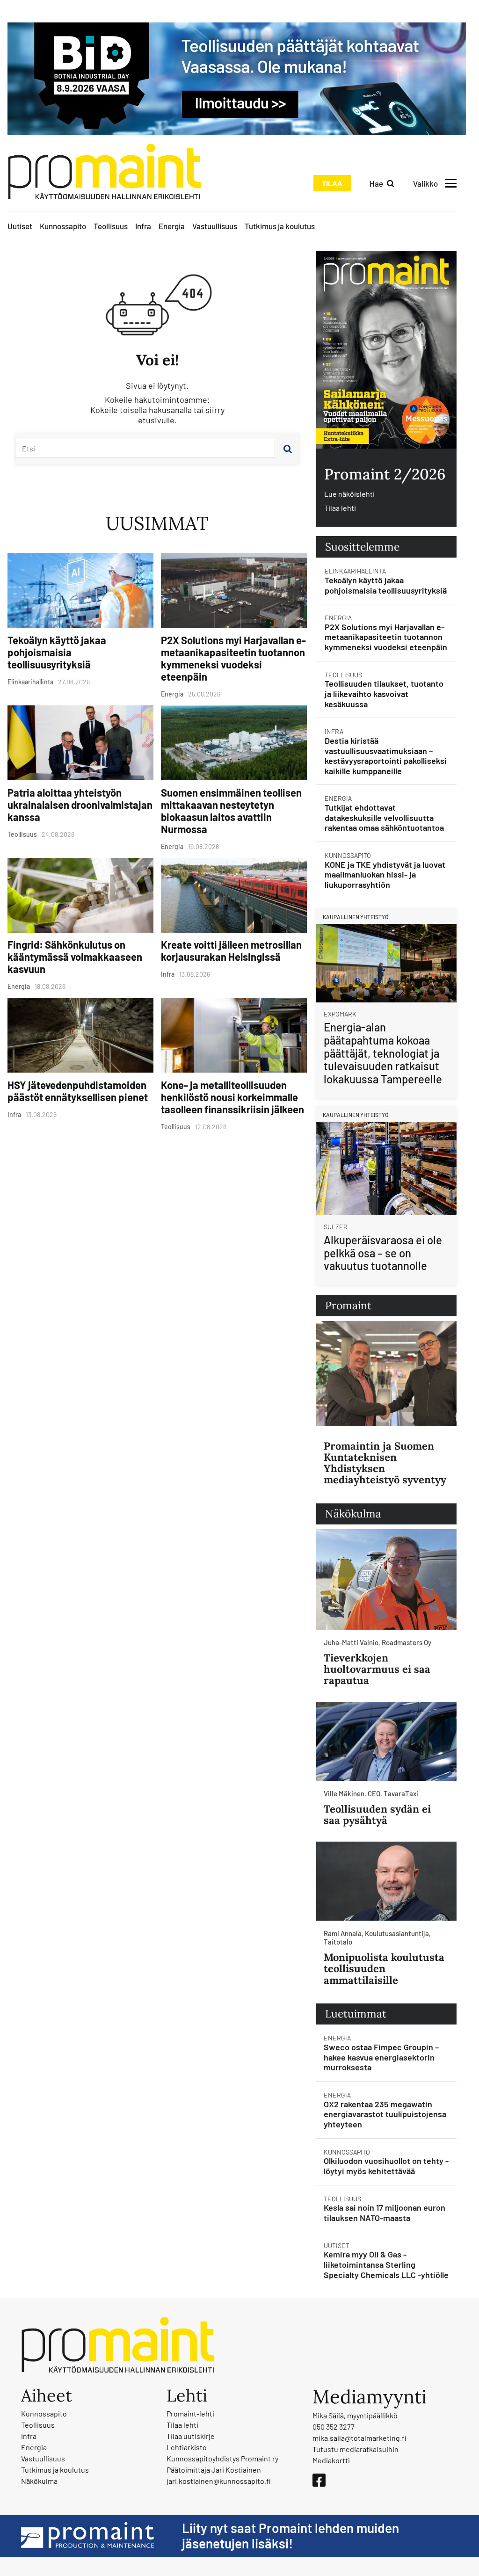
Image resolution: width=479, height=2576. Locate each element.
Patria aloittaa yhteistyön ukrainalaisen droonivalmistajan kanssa (80, 805)
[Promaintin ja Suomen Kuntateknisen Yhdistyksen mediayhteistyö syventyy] (386, 1374)
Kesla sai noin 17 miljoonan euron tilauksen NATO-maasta (385, 2213)
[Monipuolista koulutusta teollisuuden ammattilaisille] (386, 1881)
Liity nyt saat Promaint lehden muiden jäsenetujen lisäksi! (290, 2536)
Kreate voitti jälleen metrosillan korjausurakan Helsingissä (231, 951)
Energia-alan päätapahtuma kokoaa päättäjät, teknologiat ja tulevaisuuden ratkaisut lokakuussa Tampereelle (383, 1053)
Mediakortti (331, 2460)
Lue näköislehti (349, 494)
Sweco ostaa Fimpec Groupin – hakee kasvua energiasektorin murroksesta (381, 2057)
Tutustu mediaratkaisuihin (356, 2449)
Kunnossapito (63, 226)
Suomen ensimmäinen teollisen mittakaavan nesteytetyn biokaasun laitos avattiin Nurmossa (231, 811)
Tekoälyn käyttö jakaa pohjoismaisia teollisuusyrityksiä (57, 652)
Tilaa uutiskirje (191, 2436)
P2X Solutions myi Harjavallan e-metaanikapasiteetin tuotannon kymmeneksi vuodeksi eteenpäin (233, 658)
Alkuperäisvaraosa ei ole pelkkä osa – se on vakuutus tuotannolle (383, 1253)
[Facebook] (319, 2480)
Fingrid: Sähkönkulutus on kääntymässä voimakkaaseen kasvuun (75, 957)
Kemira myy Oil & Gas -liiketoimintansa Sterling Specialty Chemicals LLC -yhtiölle (386, 2264)
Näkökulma (39, 2481)
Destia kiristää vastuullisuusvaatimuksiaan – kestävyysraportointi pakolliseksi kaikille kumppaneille (386, 756)
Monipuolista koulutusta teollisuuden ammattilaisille (384, 1968)
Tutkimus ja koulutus (280, 226)
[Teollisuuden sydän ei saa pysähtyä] (386, 1741)
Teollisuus (111, 226)
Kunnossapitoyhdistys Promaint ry (222, 2458)
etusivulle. (157, 420)
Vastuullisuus (215, 226)
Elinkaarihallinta (355, 571)
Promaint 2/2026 (385, 474)
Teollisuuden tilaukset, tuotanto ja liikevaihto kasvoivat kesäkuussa (384, 693)
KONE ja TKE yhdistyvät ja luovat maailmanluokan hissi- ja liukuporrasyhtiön (385, 874)
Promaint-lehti (190, 2413)
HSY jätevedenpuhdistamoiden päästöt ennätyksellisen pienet (78, 1091)
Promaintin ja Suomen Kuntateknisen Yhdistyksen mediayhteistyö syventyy (385, 1463)
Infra (143, 226)
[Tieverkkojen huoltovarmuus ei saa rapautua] (386, 1579)
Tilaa (332, 183)
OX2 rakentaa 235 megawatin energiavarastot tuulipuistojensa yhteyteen (385, 2114)
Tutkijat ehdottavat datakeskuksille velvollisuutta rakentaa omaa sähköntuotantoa (384, 817)
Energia (172, 226)
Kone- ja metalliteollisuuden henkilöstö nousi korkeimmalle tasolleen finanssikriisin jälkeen (232, 1097)
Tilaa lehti (340, 508)
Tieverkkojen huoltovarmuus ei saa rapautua (377, 1669)
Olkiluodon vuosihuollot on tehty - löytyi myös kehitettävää (386, 2166)
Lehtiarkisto (187, 2447)
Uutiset (20, 226)
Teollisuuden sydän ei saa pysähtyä (377, 1814)
